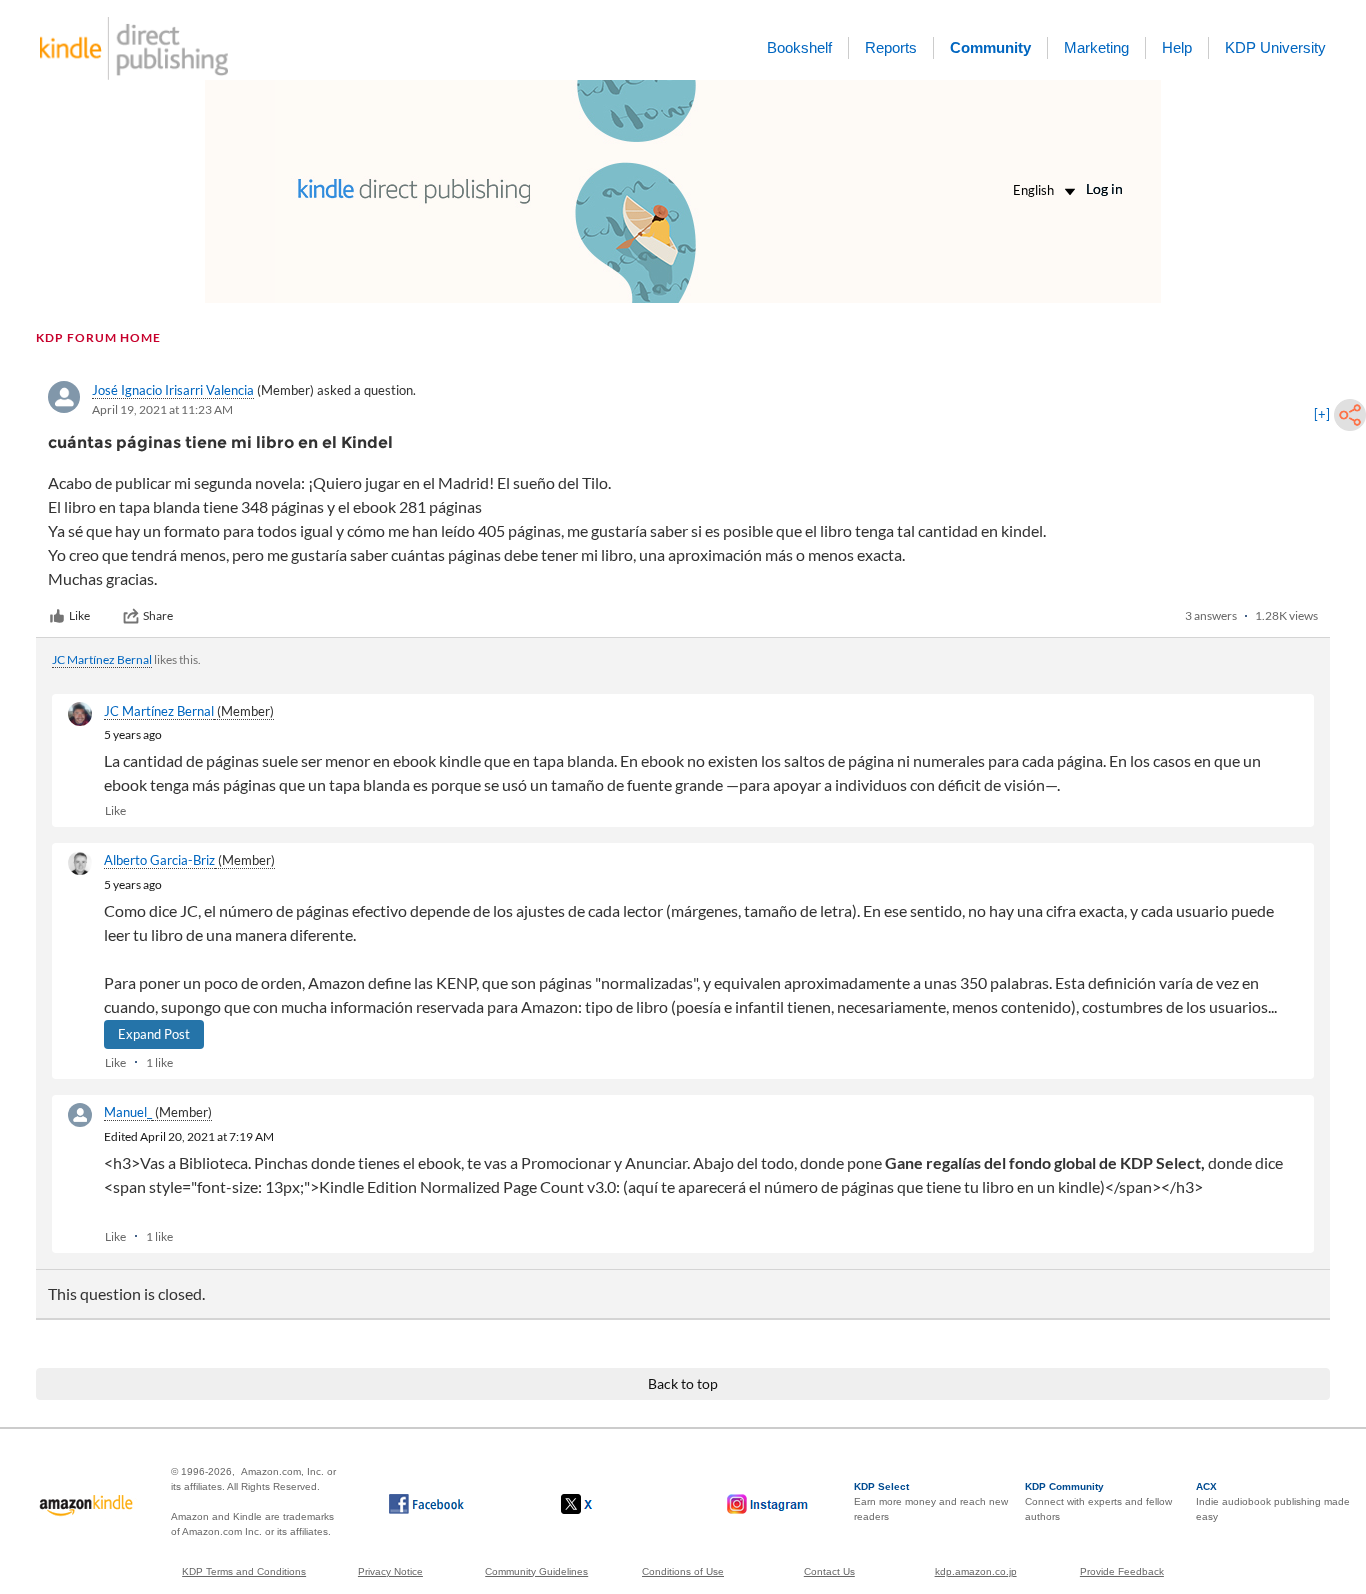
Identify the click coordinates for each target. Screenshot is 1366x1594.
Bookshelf (799, 47)
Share (158, 615)
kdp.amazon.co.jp (976, 1571)
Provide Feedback (1122, 1571)
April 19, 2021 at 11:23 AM (162, 409)
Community (990, 47)
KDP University (1275, 47)
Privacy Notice (390, 1571)
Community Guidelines (536, 1571)
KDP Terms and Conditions (244, 1571)
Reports (891, 47)
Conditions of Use (683, 1571)
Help (1177, 47)
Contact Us (829, 1571)
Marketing (1096, 47)
